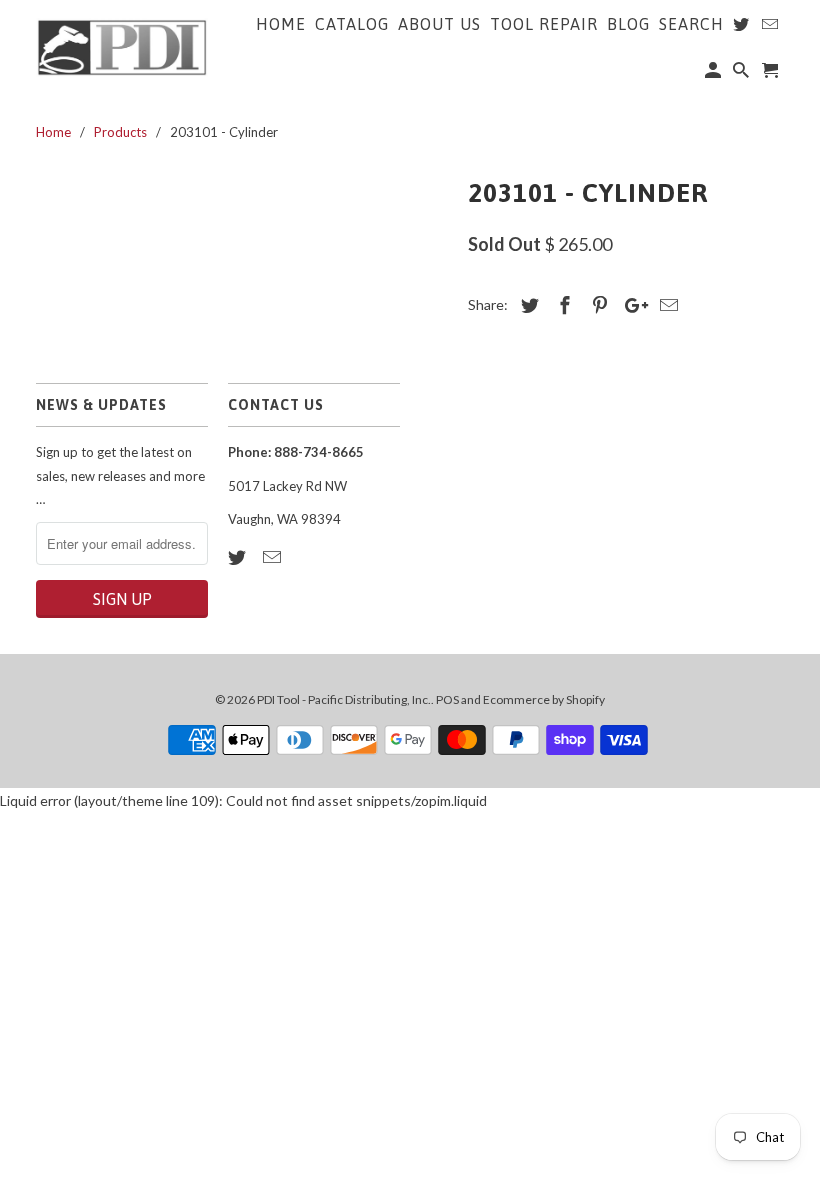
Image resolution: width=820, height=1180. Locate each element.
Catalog (352, 24)
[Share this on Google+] (631, 305)
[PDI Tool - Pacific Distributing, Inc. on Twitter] (239, 557)
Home (281, 24)
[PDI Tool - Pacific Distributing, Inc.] (122, 46)
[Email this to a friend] (666, 305)
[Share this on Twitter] (527, 305)
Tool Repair (544, 24)
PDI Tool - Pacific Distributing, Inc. (344, 699)
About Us (439, 24)
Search (691, 24)
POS (447, 699)
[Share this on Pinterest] (597, 305)
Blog (628, 24)
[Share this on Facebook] (562, 305)
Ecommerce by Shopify (544, 699)
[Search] (742, 74)
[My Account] (714, 74)
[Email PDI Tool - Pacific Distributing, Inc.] (274, 557)
